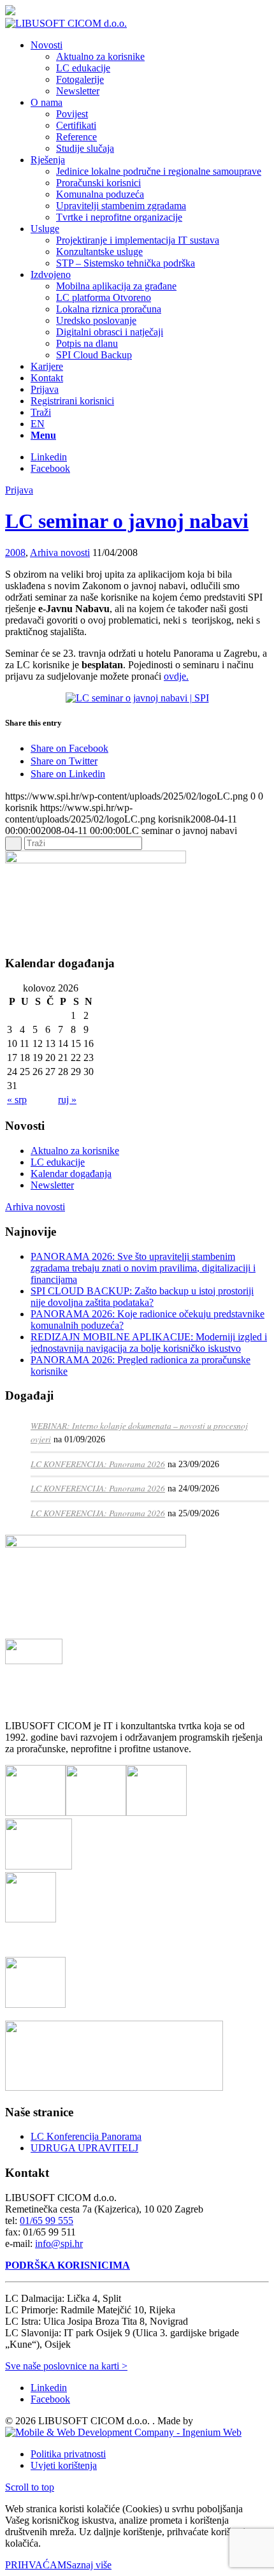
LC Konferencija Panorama (86, 2136)
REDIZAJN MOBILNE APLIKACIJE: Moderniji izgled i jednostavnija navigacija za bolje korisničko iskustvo (149, 1343)
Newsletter (52, 1185)
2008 (15, 553)
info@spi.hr (59, 2243)
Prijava (19, 490)
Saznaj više (89, 2565)
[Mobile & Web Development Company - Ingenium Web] (123, 2432)
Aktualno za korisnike (75, 1151)
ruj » (67, 1100)
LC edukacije (58, 1162)
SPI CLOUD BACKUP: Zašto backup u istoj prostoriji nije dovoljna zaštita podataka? (142, 1297)
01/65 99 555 (47, 2221)
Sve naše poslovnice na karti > (66, 2366)
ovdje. (176, 676)
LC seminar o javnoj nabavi (127, 521)
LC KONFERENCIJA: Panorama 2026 (98, 1464)
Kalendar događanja (71, 1174)
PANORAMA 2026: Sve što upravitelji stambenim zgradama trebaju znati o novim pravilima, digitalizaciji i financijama (143, 1268)
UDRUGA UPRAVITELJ (84, 2148)
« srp (17, 1100)
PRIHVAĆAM (36, 2565)
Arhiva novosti (60, 553)
